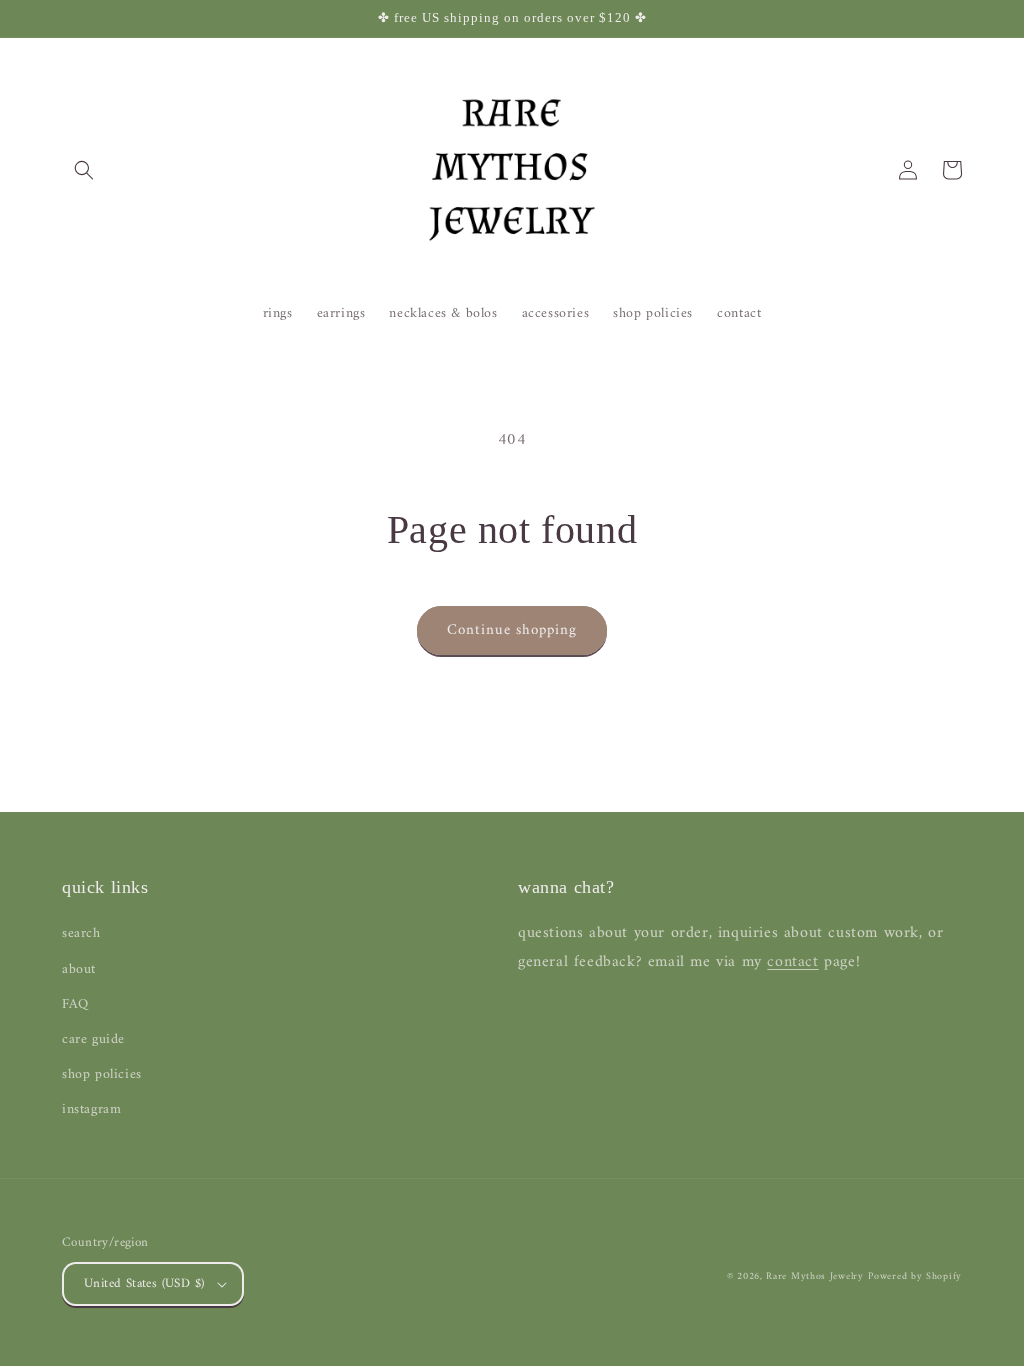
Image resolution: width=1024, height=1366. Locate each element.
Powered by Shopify (915, 1276)
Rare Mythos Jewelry (814, 1276)
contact (792, 962)
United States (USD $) (144, 1283)
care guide (93, 1039)
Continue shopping (512, 630)
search (81, 933)
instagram (91, 1109)
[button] (84, 170)
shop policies (102, 1074)
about (79, 969)
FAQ (75, 1004)
